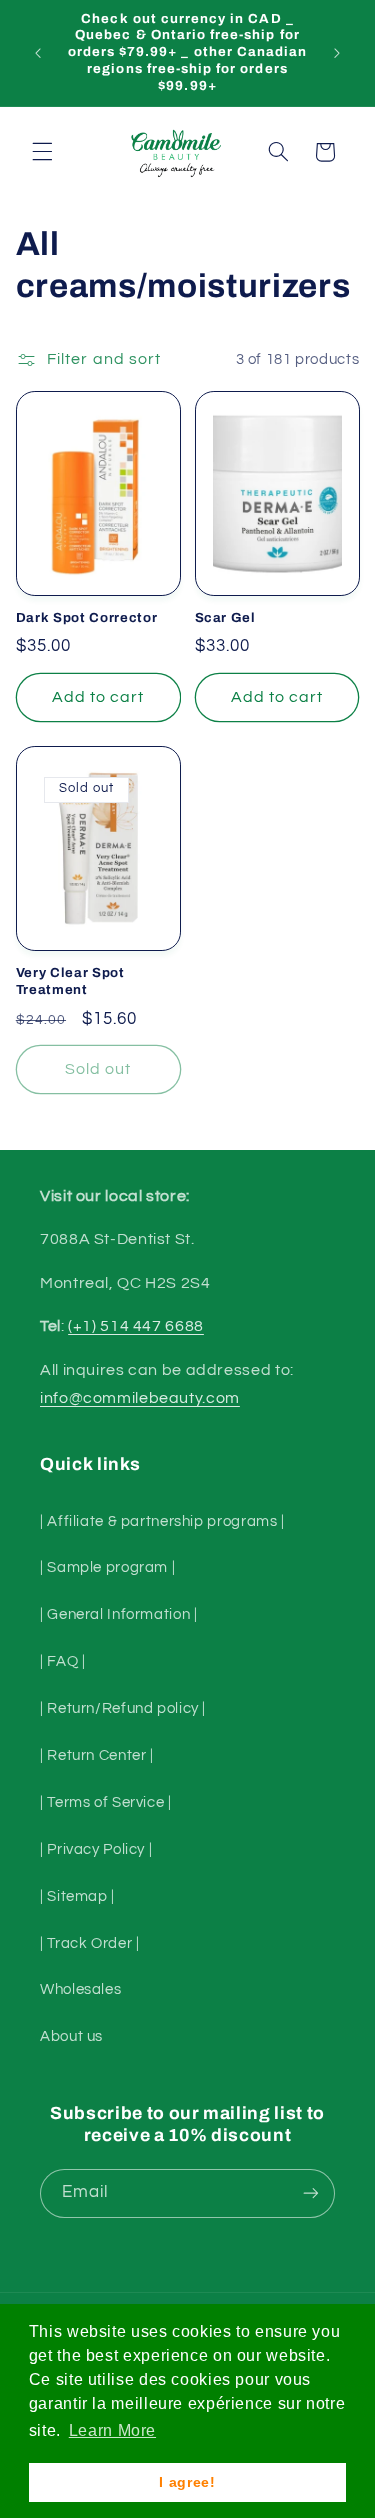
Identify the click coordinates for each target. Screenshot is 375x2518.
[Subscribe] (311, 2193)
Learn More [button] (112, 2430)
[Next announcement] (337, 53)
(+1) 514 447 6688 (136, 1326)
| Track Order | (89, 1943)
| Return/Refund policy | (123, 1708)
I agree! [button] (187, 2482)
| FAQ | (62, 1661)
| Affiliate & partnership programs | (162, 1521)
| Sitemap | (77, 1896)
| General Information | (119, 1614)
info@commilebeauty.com (140, 1398)
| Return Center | (97, 1755)
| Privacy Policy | (96, 1849)
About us (71, 2036)
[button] (42, 152)
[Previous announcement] (38, 53)
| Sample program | (107, 1567)
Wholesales (80, 1989)
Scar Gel (225, 617)
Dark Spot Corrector (87, 617)
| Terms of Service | (106, 1802)
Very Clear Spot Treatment (70, 981)
